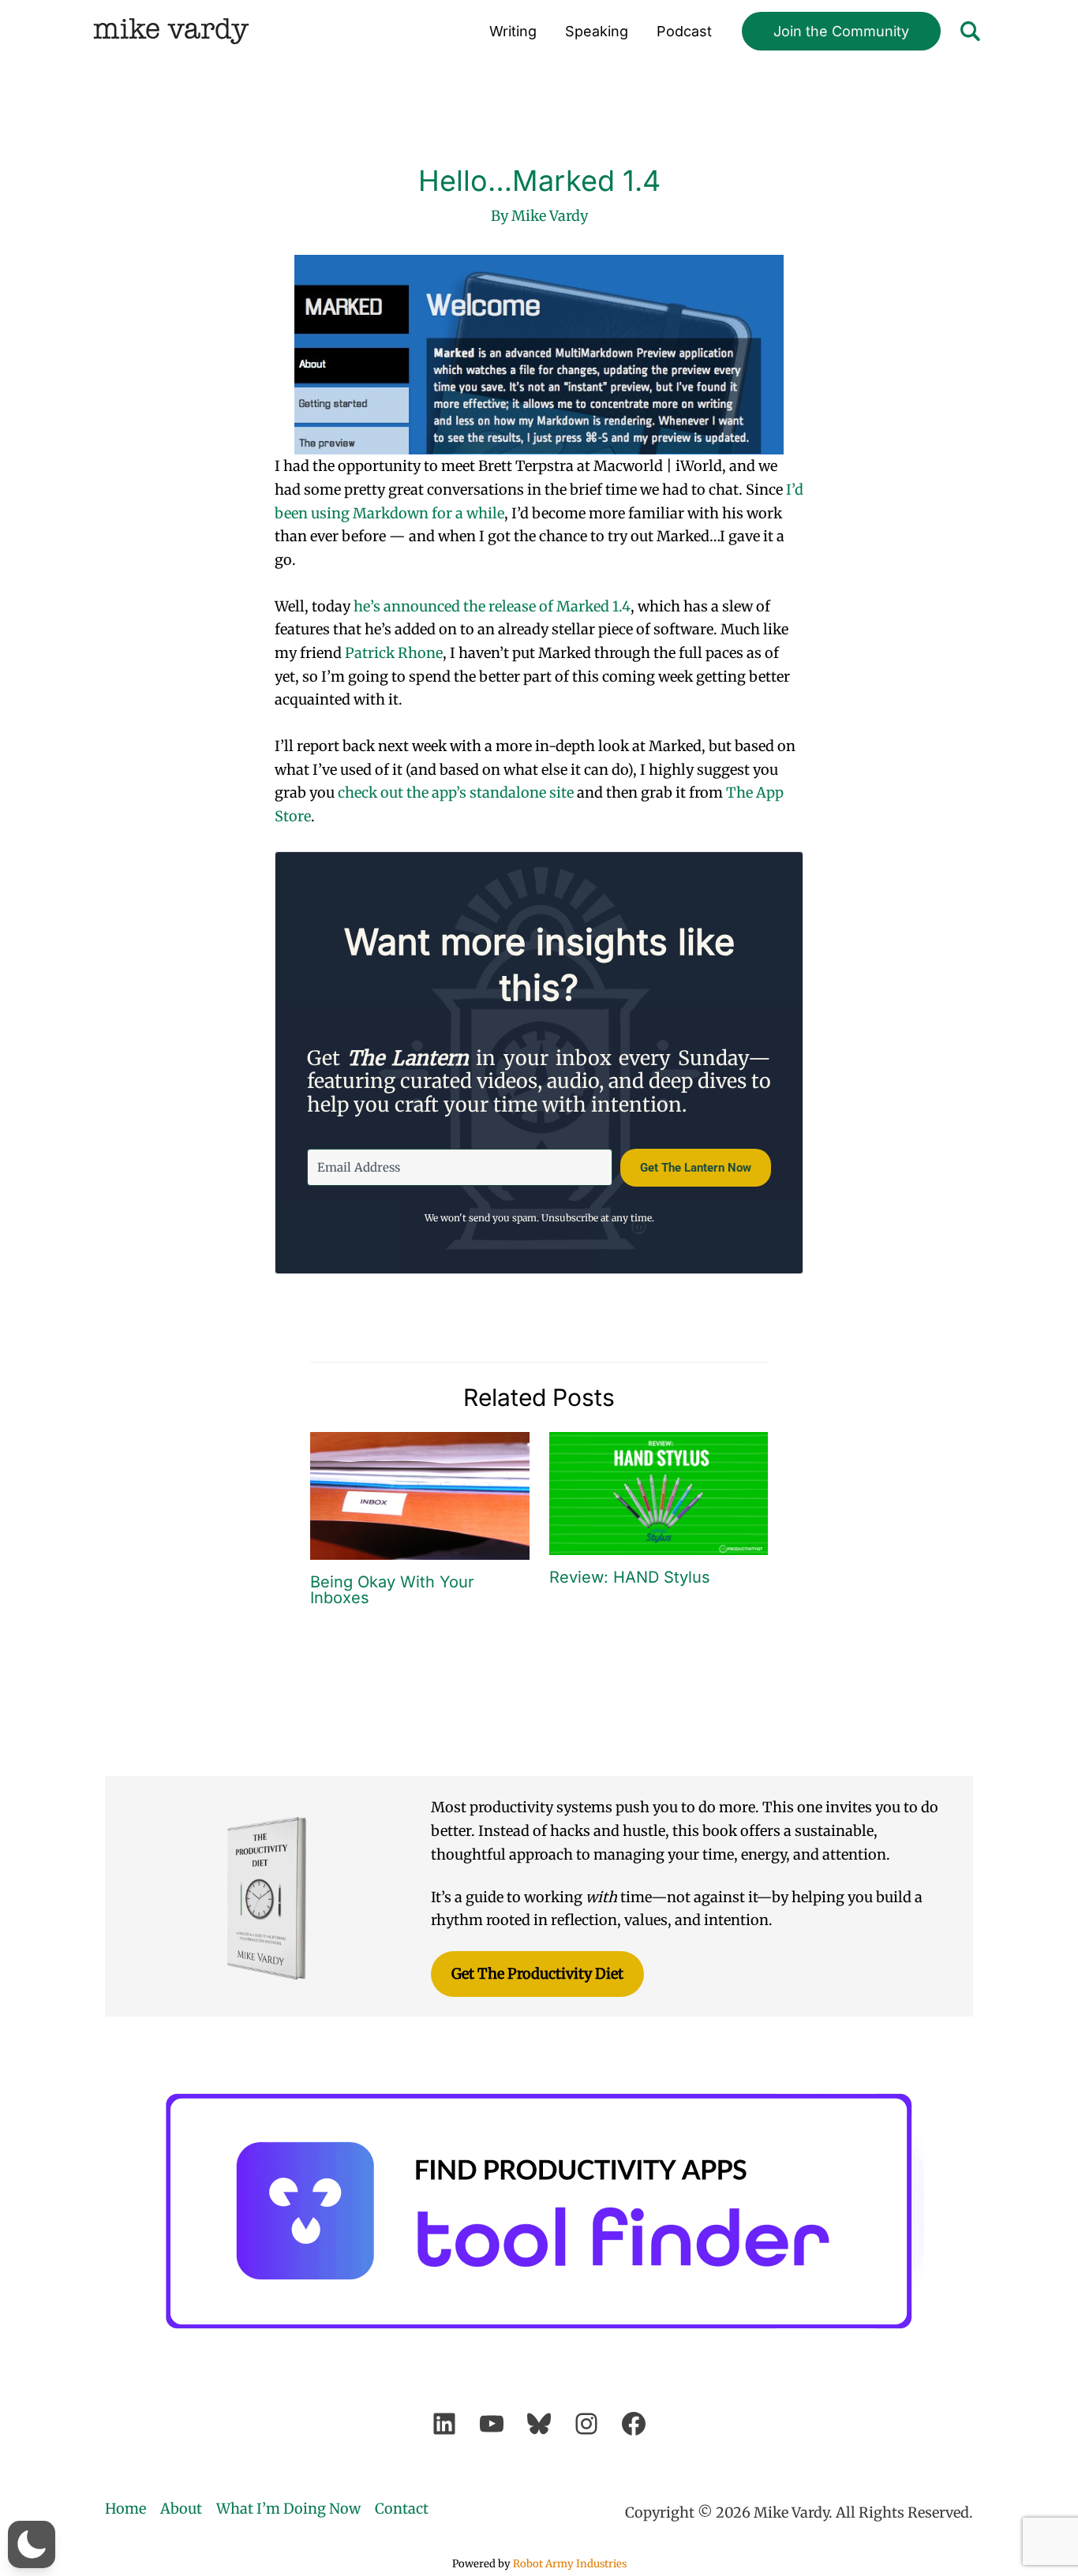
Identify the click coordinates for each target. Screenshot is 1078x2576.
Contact (402, 2509)
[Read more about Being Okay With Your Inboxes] (420, 1495)
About (181, 2509)
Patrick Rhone (394, 653)
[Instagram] (586, 2424)
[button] (841, 32)
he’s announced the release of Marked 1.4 (492, 606)
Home (125, 2509)
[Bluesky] (539, 2424)
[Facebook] (634, 2424)
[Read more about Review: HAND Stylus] (659, 1492)
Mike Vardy (171, 31)
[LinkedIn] (444, 2424)
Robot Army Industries (570, 2564)
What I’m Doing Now (288, 2509)
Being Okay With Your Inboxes (392, 1590)
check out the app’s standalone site (456, 793)
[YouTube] (492, 2424)
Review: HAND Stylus (630, 1577)
